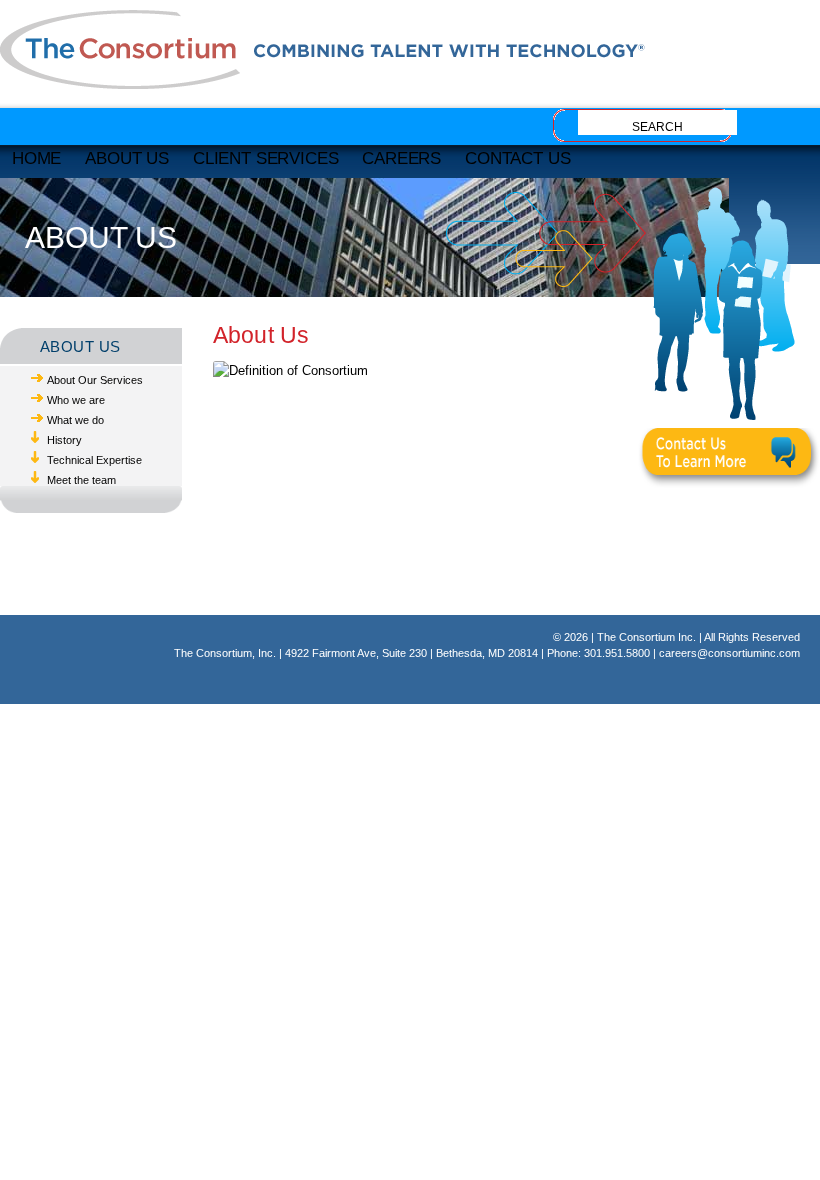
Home (36, 158)
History (64, 440)
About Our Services (95, 380)
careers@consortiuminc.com (729, 653)
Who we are (76, 400)
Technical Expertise (94, 460)
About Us (127, 158)
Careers (401, 158)
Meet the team (81, 480)
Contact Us (517, 158)
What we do (75, 420)
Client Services (265, 158)
